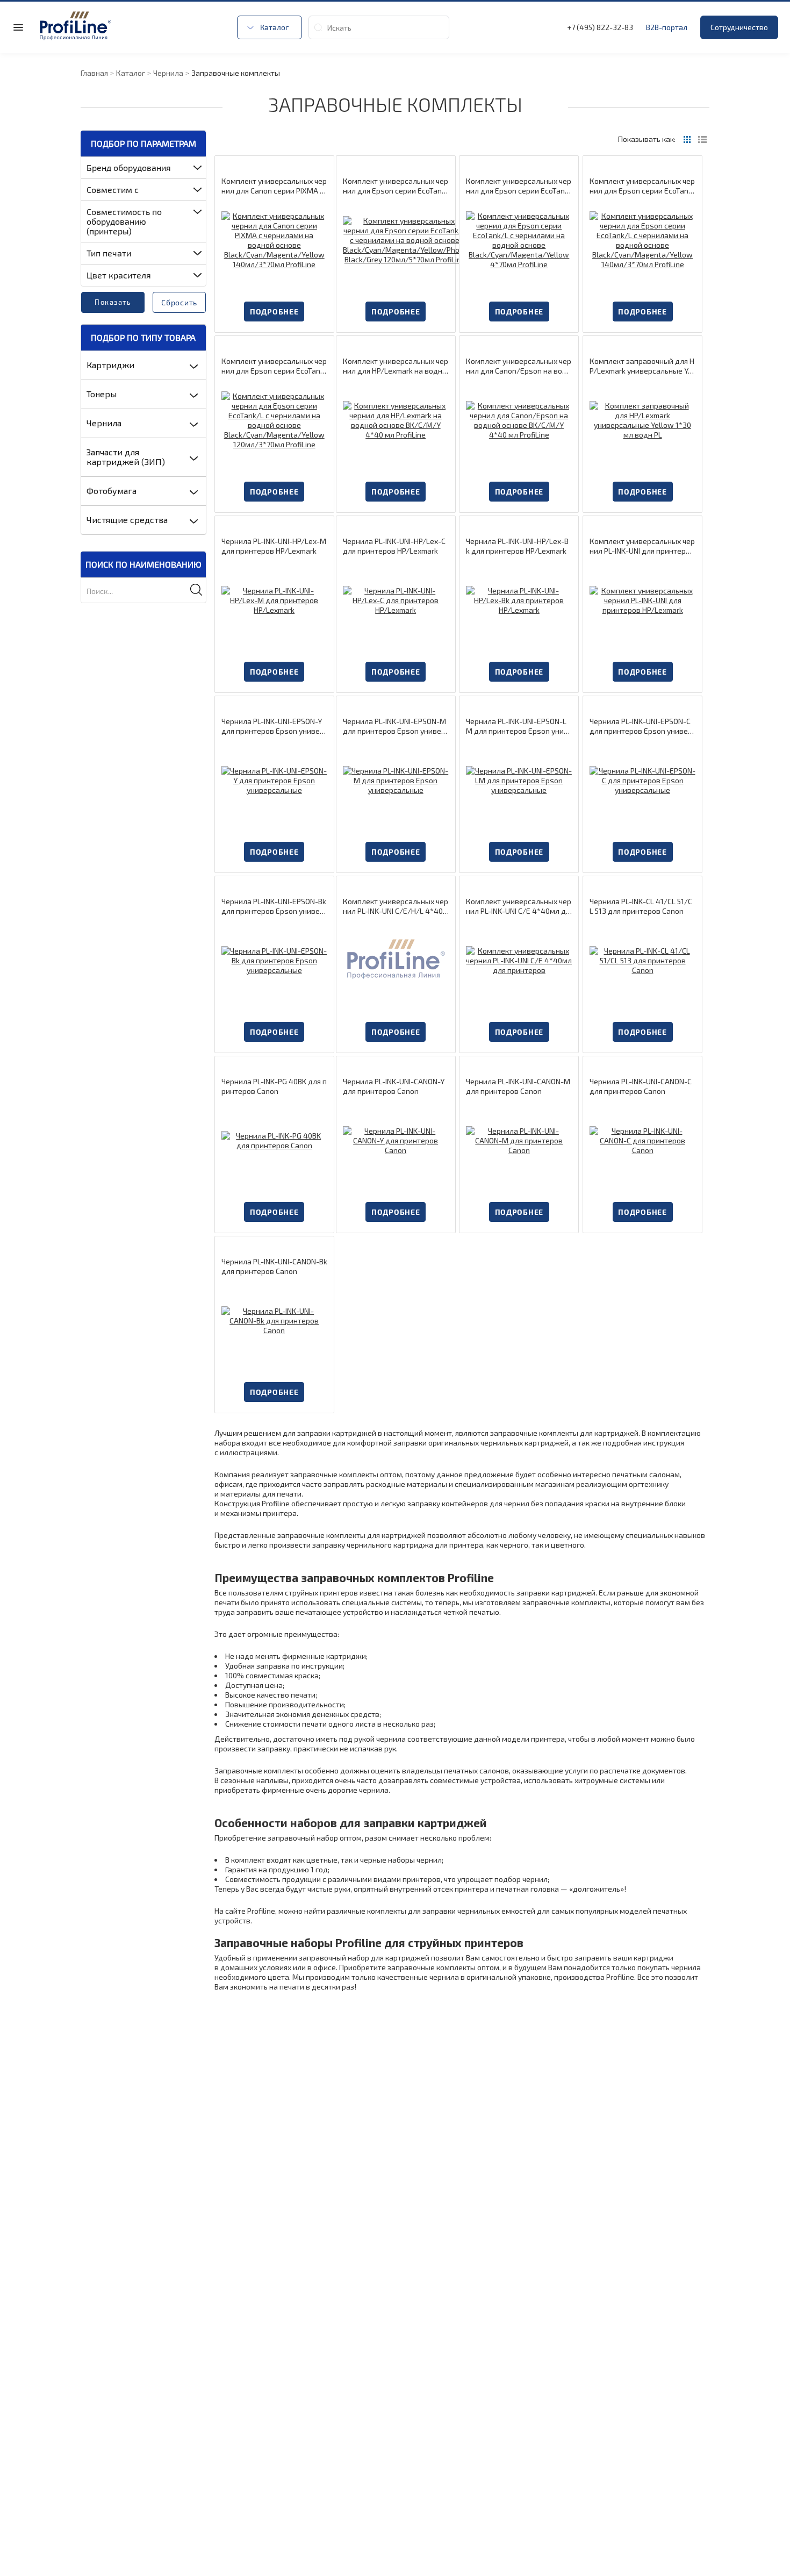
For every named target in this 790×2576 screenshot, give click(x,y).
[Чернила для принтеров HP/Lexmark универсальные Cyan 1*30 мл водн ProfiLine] (396, 600)
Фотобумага (112, 491)
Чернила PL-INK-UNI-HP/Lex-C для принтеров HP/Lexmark (394, 546)
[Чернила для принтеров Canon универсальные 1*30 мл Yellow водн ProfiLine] (396, 1140)
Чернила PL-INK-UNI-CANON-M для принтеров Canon (518, 1086)
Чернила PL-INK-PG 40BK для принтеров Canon (274, 1086)
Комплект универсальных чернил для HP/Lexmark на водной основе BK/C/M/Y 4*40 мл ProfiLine (396, 366)
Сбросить (179, 302)
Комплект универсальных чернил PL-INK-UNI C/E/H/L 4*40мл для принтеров (396, 906)
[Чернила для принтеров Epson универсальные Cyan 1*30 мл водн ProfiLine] (642, 780)
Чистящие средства (127, 520)
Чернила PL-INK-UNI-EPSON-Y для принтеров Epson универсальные (273, 726)
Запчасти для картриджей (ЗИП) (126, 457)
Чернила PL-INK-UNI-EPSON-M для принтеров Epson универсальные (394, 726)
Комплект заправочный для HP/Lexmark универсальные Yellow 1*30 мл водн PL (642, 366)
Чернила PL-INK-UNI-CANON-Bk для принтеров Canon (274, 1266)
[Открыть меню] (18, 27)
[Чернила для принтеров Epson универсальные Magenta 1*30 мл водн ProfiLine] (396, 780)
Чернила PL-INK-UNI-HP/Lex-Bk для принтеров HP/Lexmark (517, 546)
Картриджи (110, 365)
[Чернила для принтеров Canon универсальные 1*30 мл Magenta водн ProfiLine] (519, 1140)
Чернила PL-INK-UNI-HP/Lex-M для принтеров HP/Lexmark (274, 546)
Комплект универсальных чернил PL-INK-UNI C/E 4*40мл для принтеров (519, 906)
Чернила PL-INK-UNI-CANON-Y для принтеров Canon (394, 1086)
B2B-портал (667, 27)
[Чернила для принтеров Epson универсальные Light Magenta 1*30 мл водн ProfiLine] (519, 780)
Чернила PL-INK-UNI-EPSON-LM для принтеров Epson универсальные (517, 726)
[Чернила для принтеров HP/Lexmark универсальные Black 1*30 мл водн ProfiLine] (519, 600)
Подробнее (274, 312)
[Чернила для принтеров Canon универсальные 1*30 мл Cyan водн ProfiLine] (642, 1140)
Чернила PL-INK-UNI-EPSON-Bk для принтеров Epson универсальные (274, 906)
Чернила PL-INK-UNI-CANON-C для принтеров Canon (641, 1086)
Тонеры (102, 394)
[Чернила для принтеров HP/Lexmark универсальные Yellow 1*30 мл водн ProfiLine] (642, 420)
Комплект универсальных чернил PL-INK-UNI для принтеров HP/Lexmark (642, 546)
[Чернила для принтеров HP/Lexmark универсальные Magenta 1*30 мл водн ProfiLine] (274, 600)
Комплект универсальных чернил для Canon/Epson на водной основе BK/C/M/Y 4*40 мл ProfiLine (519, 366)
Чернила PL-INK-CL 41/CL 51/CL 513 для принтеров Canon (641, 906)
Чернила (104, 423)
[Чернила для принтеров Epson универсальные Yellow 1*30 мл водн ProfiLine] (274, 780)
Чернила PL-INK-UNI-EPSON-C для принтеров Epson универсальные (641, 726)
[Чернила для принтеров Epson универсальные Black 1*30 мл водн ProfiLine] (274, 960)
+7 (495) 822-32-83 (600, 27)
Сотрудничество (739, 27)
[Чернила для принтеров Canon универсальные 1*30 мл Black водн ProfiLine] (274, 1321)
